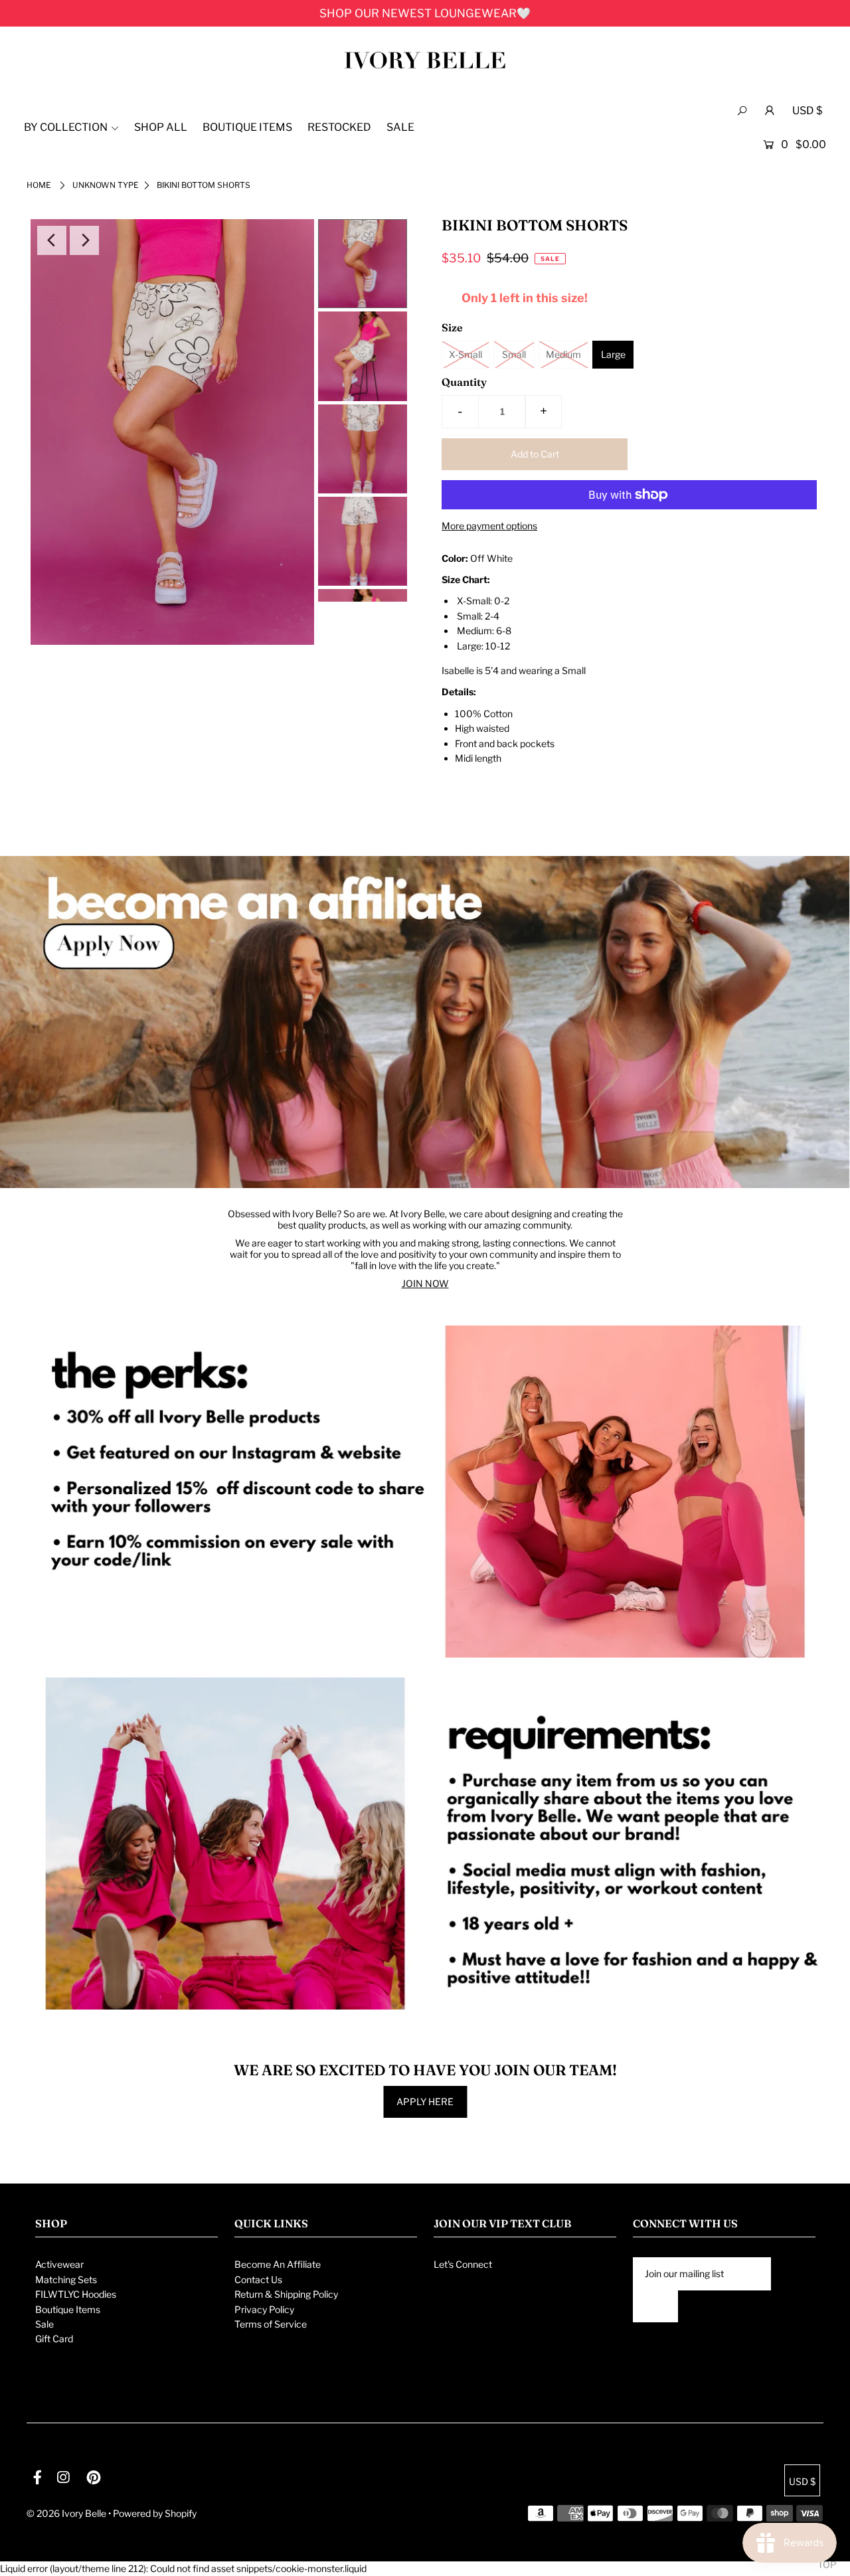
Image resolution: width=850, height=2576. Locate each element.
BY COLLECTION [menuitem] (66, 127)
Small (514, 354)
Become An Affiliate (278, 2264)
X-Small (466, 354)
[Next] (84, 240)
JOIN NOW (425, 1283)
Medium (563, 354)
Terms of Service (271, 2324)
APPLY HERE (425, 2102)
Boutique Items (68, 2309)
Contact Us (258, 2279)
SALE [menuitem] (400, 127)
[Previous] (52, 240)
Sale (44, 2324)
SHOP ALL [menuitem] (161, 127)
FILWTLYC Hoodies (76, 2294)
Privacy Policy (264, 2309)
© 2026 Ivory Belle (66, 2513)
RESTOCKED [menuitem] (339, 127)
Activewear (59, 2264)
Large (613, 354)
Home (39, 185)
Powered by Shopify (155, 2513)
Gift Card (54, 2339)
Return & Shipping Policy (286, 2294)
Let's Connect (463, 2264)
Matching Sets (66, 2279)
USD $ (807, 111)
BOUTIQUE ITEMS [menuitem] (247, 127)
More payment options (489, 526)
